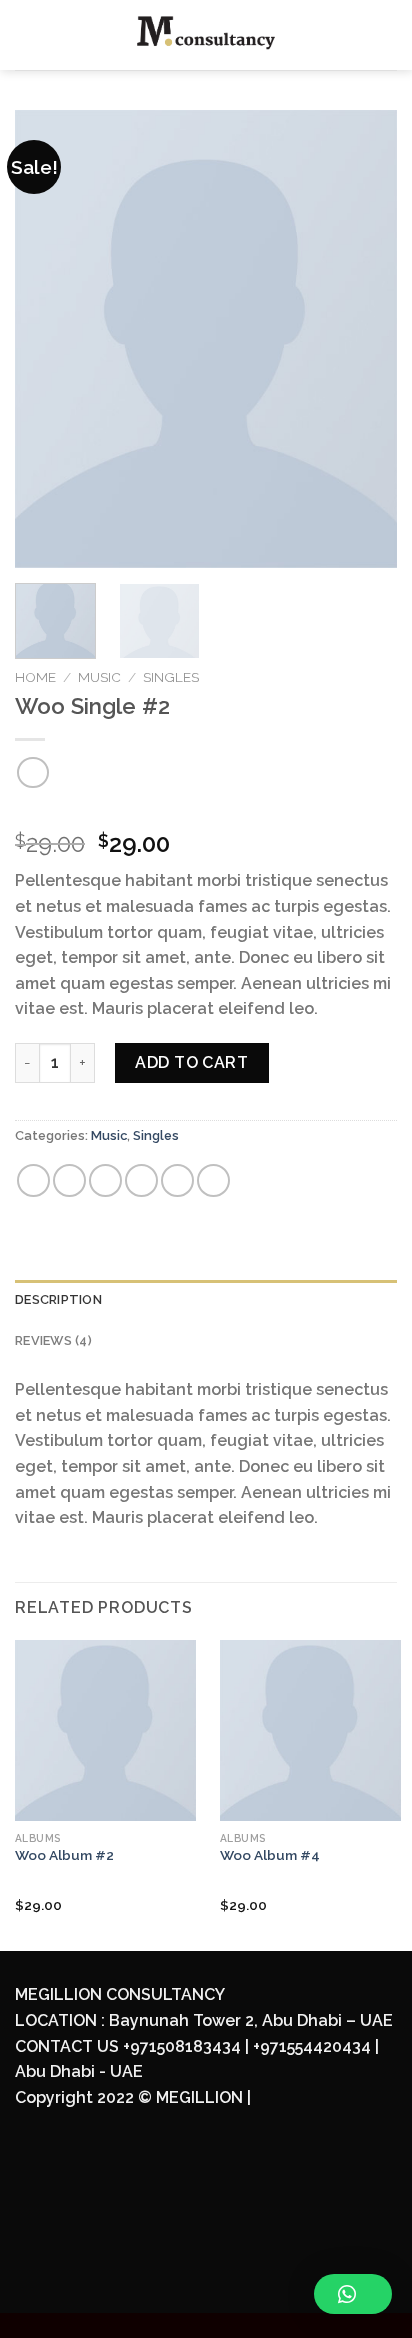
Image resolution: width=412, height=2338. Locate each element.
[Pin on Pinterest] (177, 1180)
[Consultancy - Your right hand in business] (206, 35)
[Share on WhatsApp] (33, 1180)
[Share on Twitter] (105, 1180)
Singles (171, 677)
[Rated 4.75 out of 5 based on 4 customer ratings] (206, 812)
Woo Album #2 (64, 1855)
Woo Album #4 (270, 1855)
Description (58, 1299)
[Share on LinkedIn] (213, 1180)
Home (35, 677)
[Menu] (27, 34)
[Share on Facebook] (69, 1180)
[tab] (206, 1300)
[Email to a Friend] (141, 1180)
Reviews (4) (53, 1340)
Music (99, 677)
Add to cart (191, 1062)
